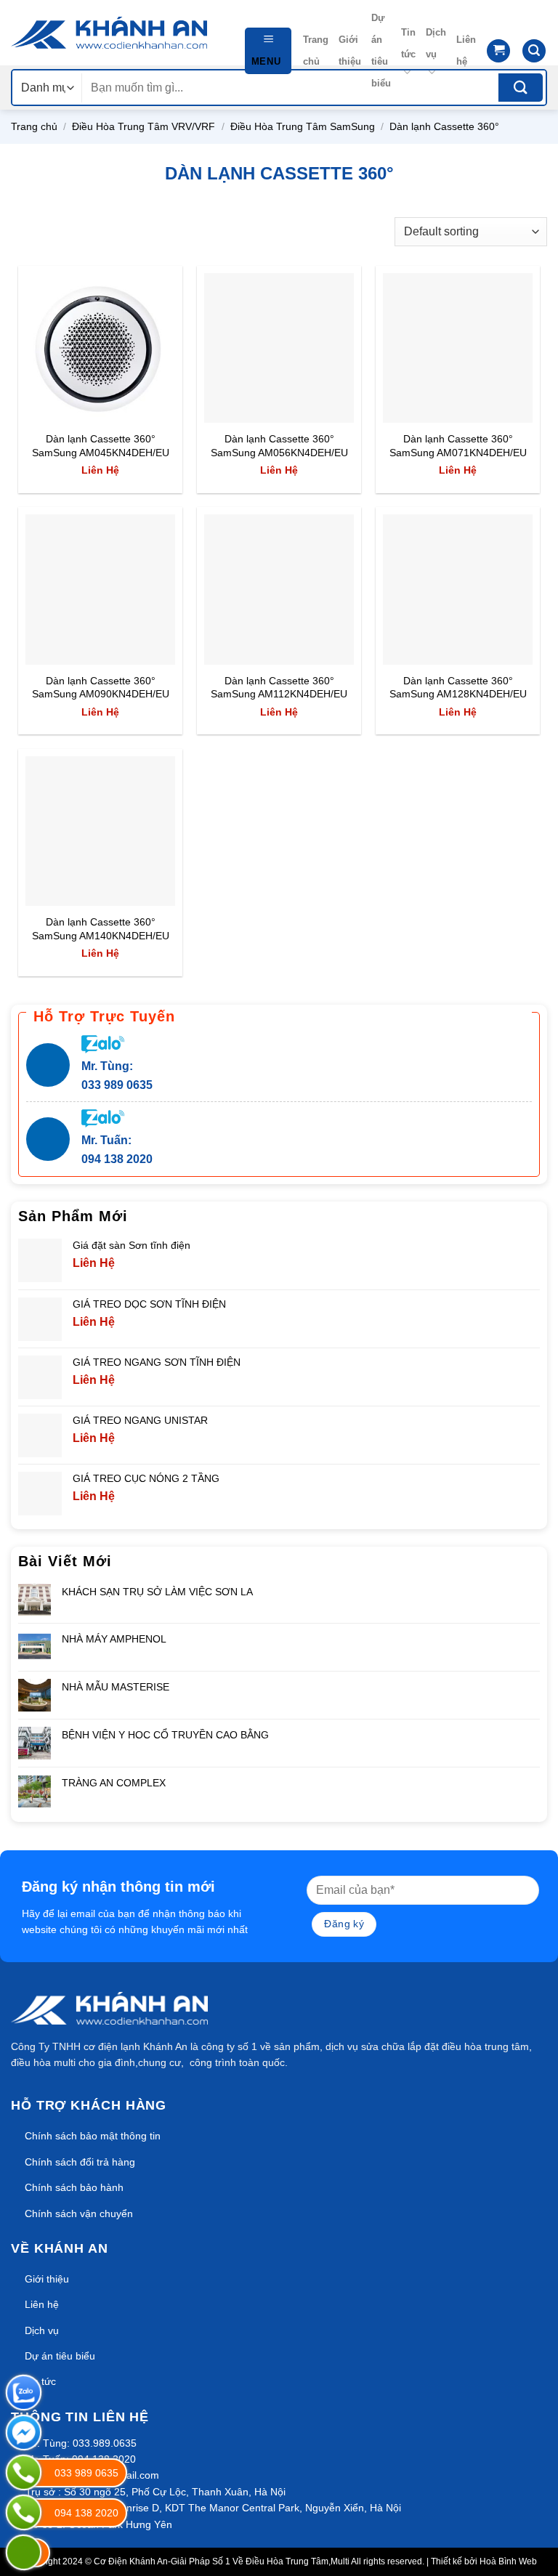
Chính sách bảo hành (74, 2187)
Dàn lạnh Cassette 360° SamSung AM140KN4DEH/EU (101, 929)
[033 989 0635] (24, 2472)
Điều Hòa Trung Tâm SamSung (303, 126)
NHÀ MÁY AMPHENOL (114, 1639)
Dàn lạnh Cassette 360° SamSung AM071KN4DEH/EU (458, 446)
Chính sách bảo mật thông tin (93, 2136)
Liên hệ (466, 50)
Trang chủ (316, 50)
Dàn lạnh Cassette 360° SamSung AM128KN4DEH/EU (458, 688)
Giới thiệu (350, 50)
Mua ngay (63, 403)
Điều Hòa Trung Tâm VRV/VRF (143, 126)
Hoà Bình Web (508, 2561)
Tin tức (408, 43)
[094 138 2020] (24, 2512)
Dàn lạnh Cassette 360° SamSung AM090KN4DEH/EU (101, 688)
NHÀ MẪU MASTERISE (116, 1687)
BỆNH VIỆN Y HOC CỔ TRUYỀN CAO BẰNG (165, 1735)
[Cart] (498, 51)
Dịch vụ (436, 43)
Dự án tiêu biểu (381, 50)
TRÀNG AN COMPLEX (114, 1783)
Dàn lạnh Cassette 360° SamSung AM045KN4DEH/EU (101, 446)
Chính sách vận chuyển (79, 2214)
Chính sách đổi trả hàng (80, 2162)
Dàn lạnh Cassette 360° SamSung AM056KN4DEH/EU (279, 446)
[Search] (534, 51)
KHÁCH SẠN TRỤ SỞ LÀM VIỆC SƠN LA (157, 1592)
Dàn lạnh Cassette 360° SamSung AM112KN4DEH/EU (279, 688)
